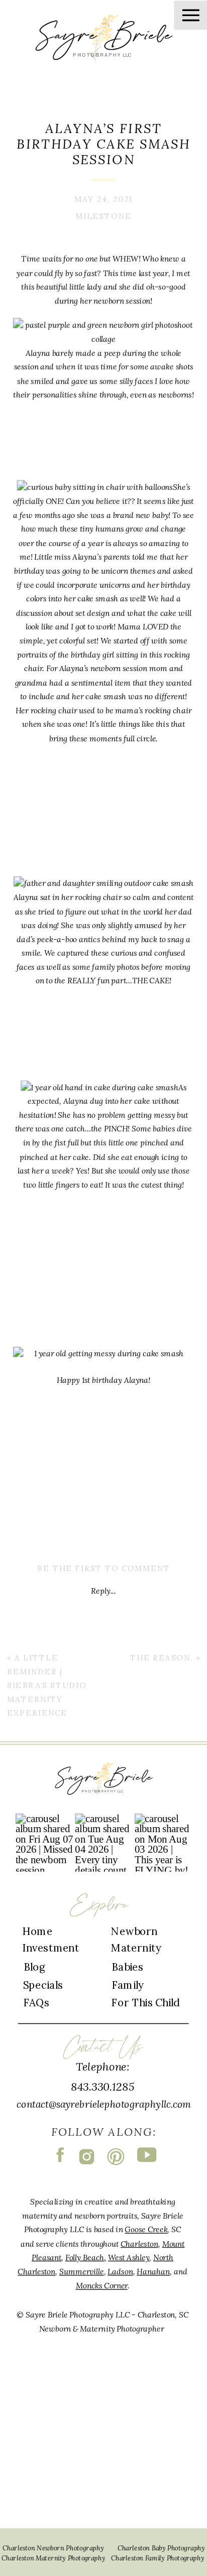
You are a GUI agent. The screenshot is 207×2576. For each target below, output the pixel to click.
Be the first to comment (104, 1568)
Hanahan (153, 2271)
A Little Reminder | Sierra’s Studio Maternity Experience (47, 1685)
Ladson (120, 2271)
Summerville (82, 2271)
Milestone (103, 216)
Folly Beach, (86, 2257)
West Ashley (129, 2257)
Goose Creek (146, 2229)
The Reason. (162, 1657)
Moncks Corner (102, 2285)
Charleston (139, 2243)
